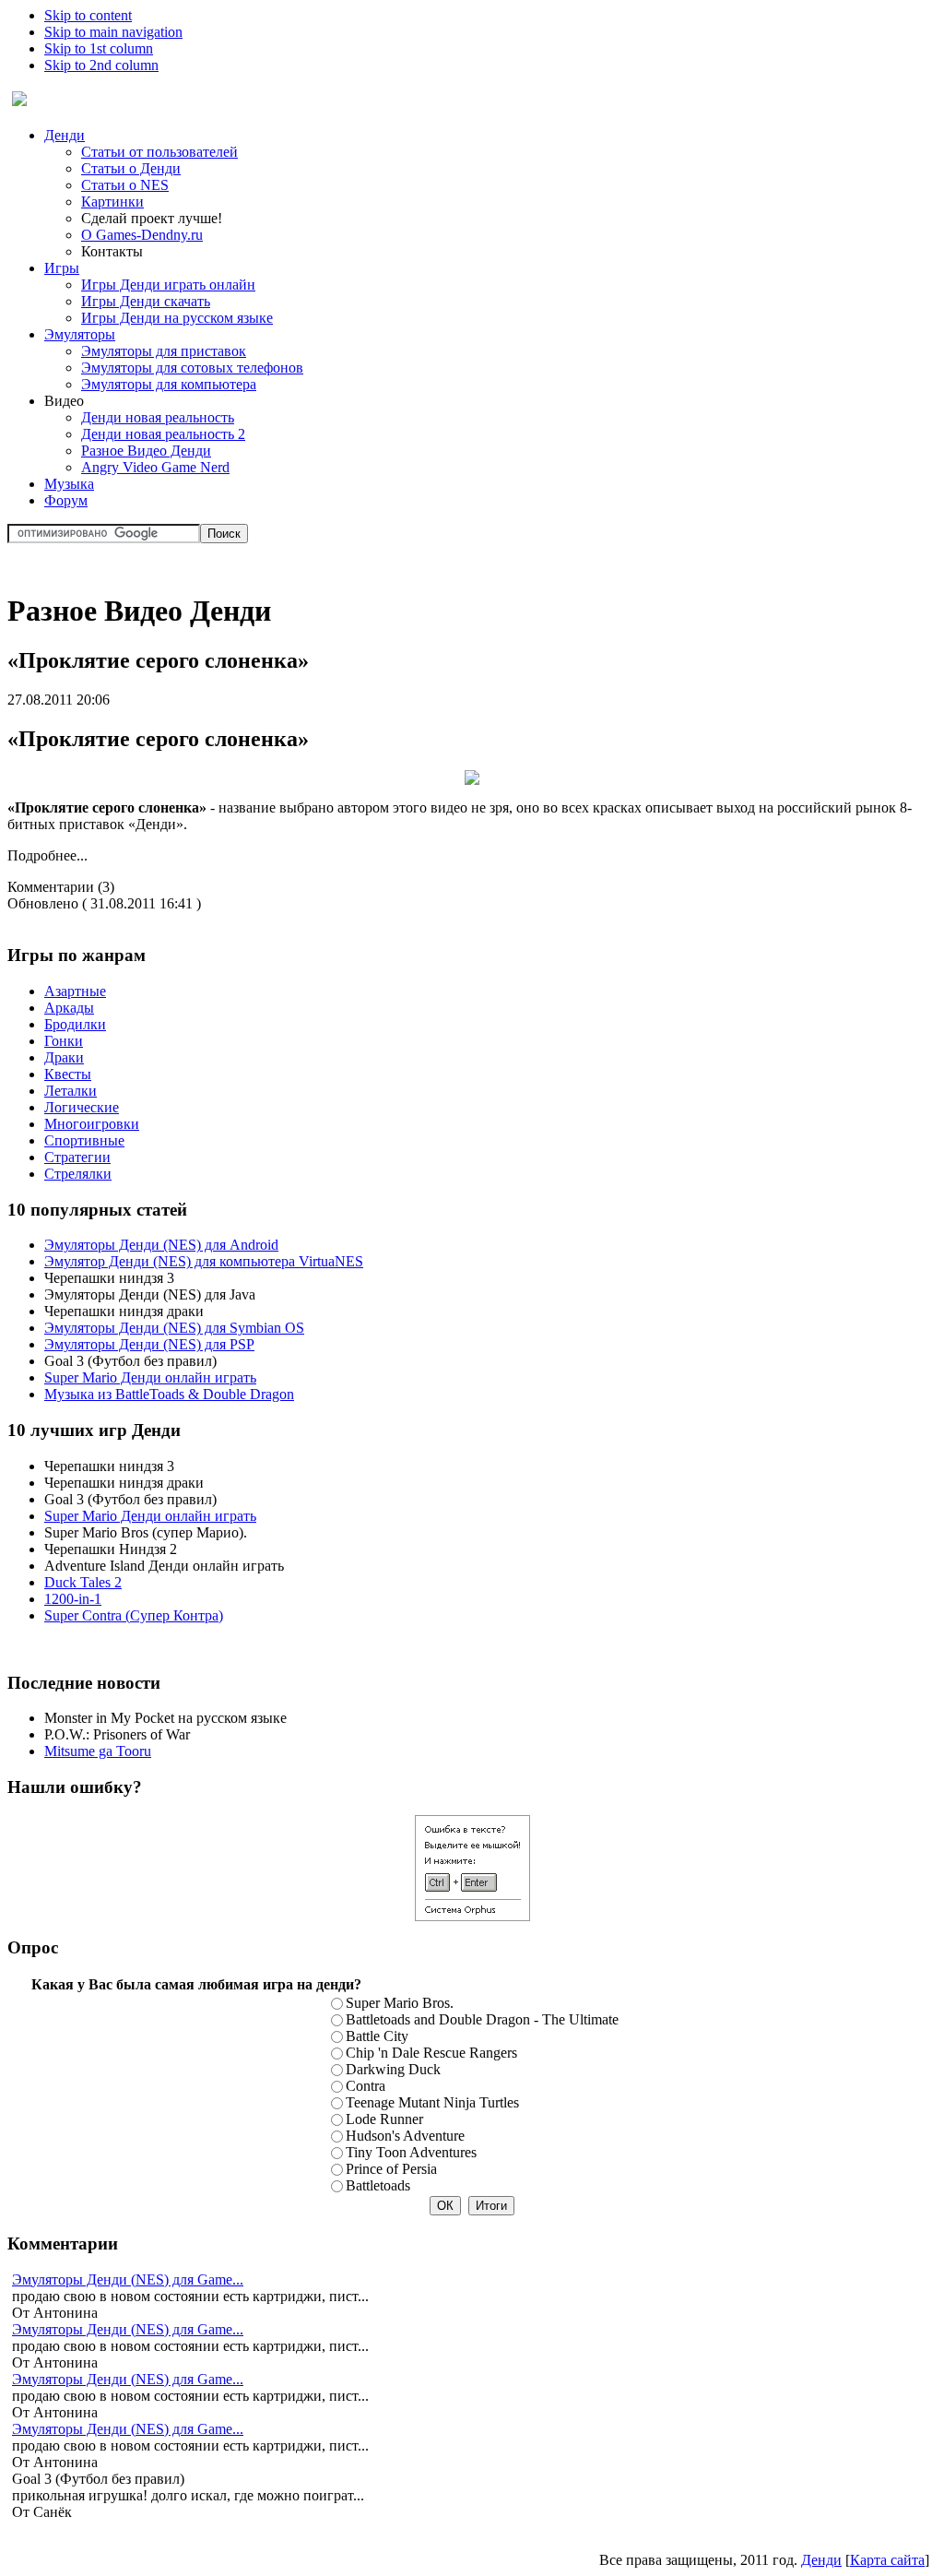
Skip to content (88, 15)
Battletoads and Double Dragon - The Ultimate (482, 2019)
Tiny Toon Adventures (411, 2152)
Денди (821, 2560)
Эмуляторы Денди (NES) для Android (161, 1245)
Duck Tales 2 (83, 1582)
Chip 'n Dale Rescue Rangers (431, 2053)
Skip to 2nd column (101, 65)
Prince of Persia (391, 2169)
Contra (366, 2086)
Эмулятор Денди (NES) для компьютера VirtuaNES (204, 1261)
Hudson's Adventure (405, 2136)
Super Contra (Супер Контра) (134, 1615)
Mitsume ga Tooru (98, 1751)
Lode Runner (384, 2119)
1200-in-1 (73, 1599)
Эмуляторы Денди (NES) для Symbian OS (174, 1328)
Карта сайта (887, 2560)
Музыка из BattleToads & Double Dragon (169, 1394)
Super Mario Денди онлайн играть (150, 1377)
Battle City (377, 2036)
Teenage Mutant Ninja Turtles (432, 2102)
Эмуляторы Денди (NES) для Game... (128, 2279)
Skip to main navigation (113, 32)
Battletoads (378, 2185)
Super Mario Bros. (400, 2003)
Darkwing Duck (393, 2069)
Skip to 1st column (99, 48)
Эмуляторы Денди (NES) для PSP (149, 1344)
